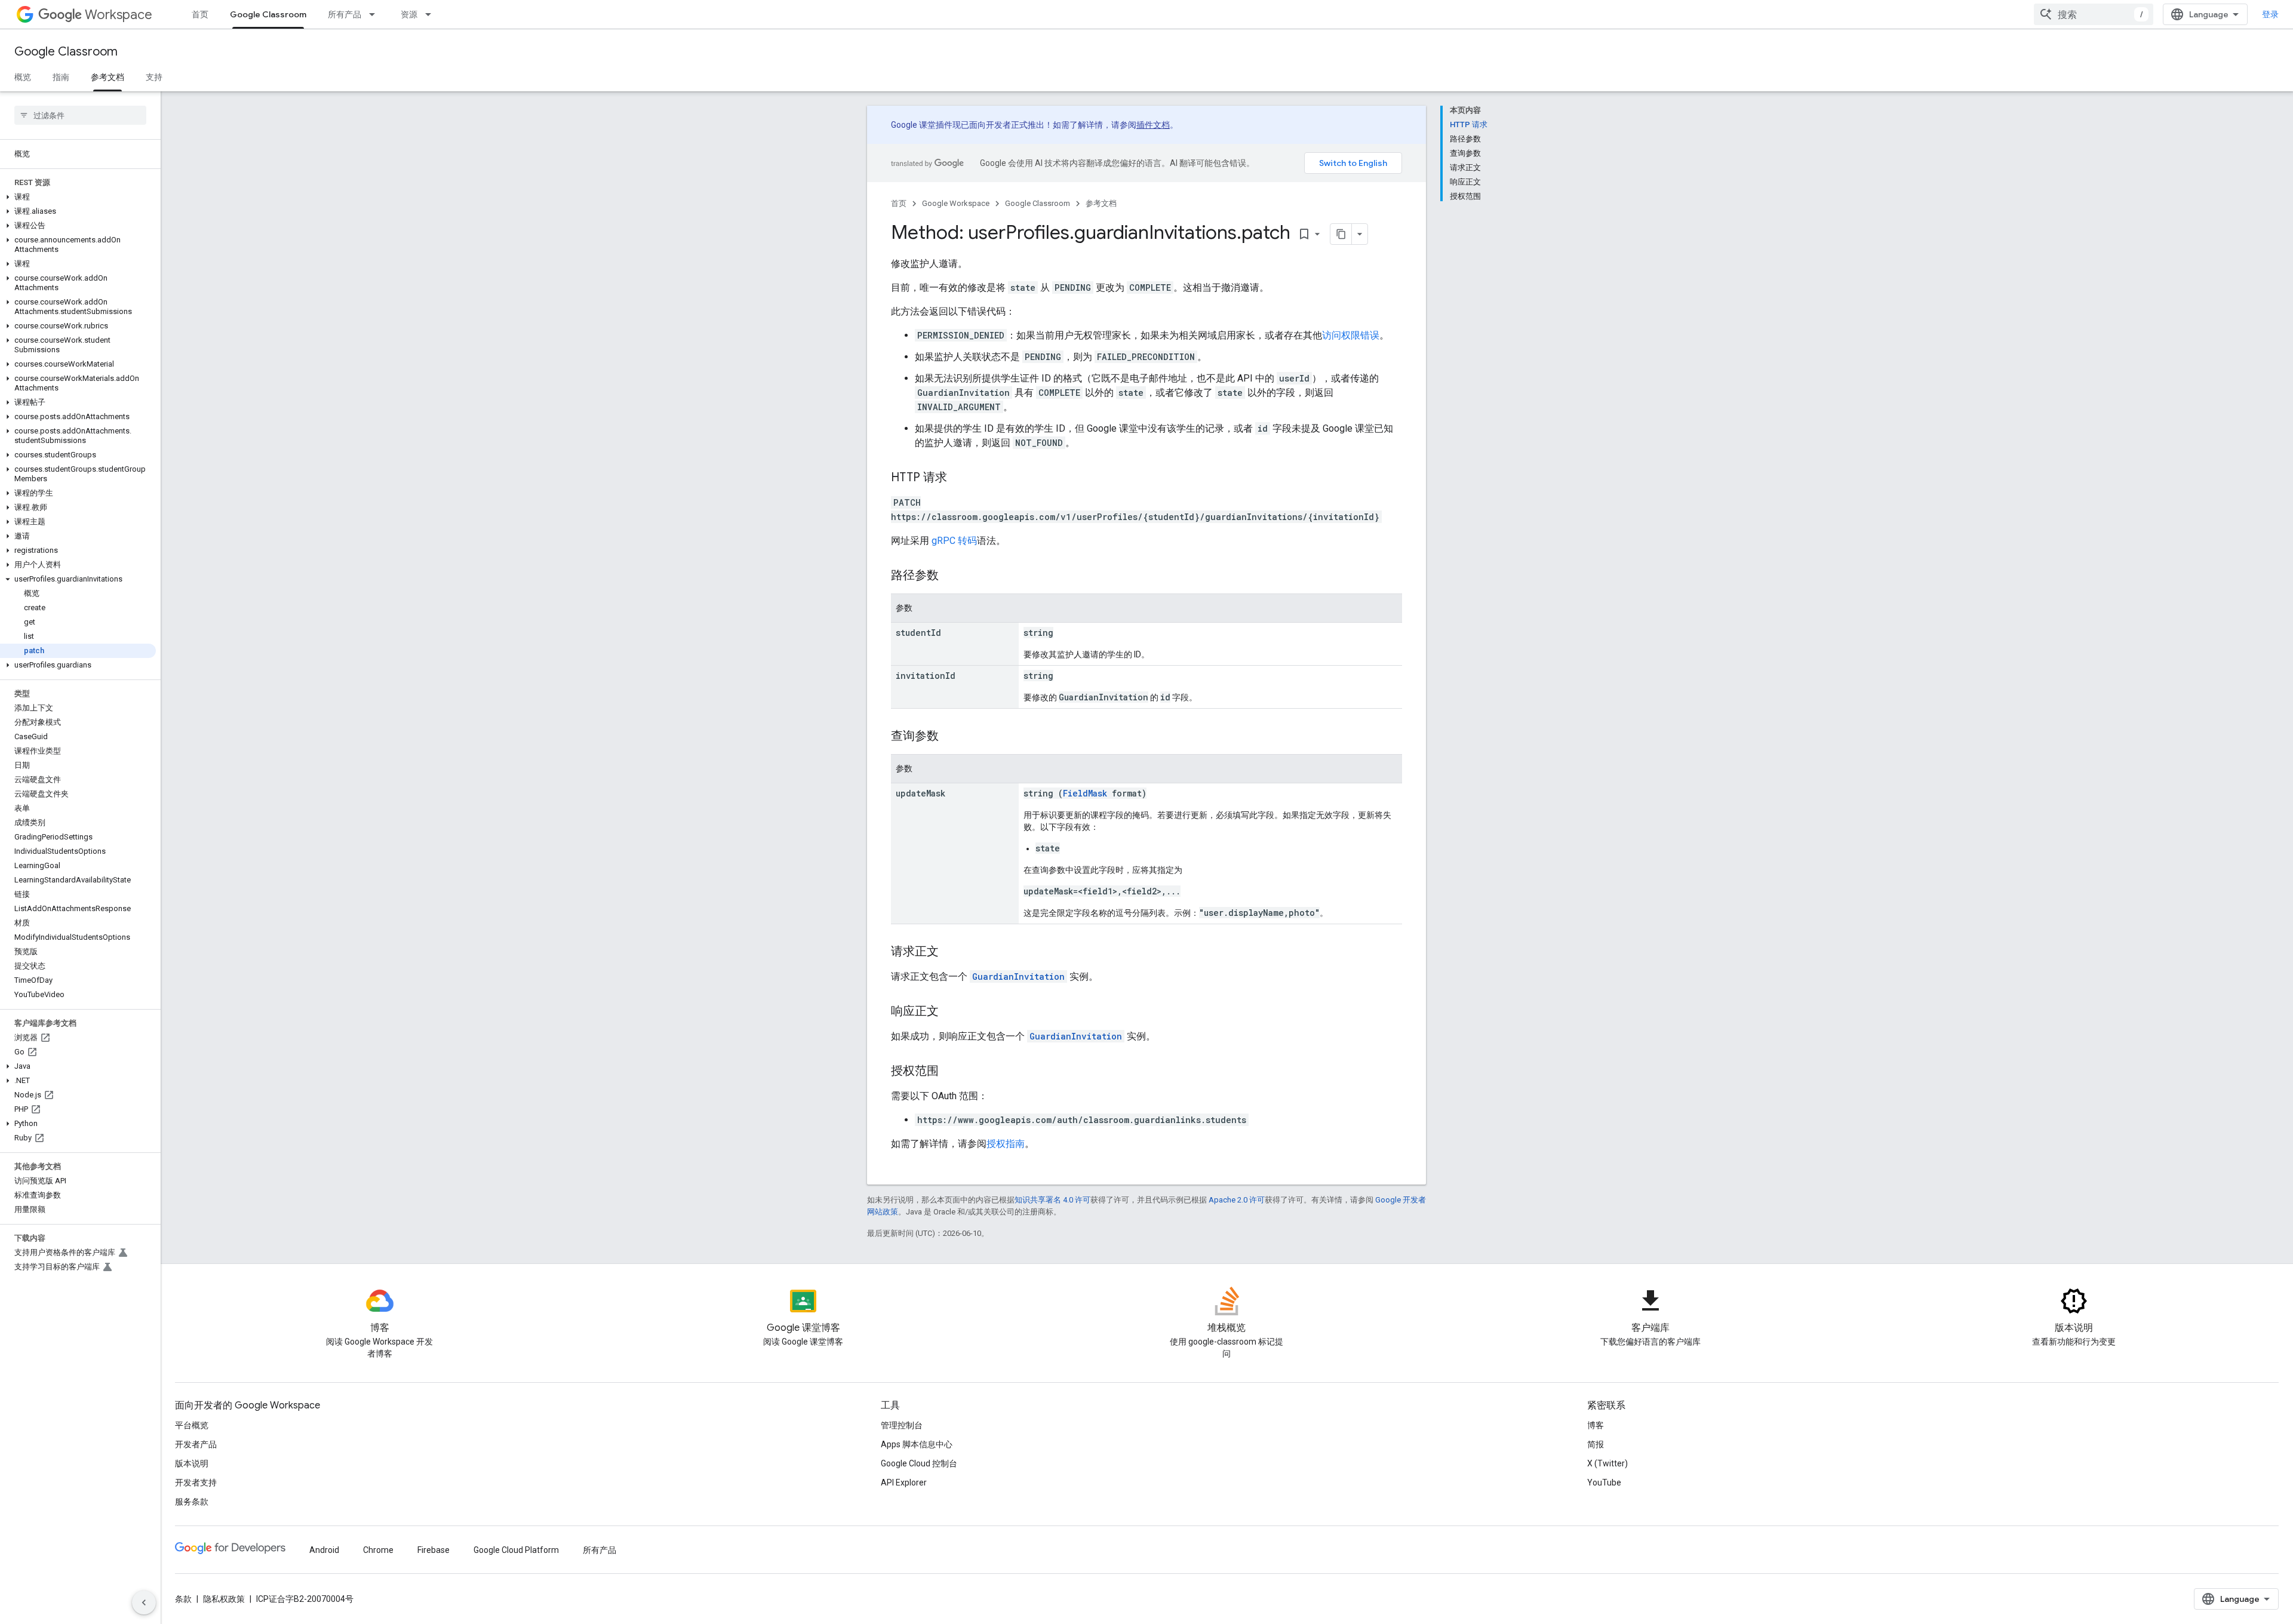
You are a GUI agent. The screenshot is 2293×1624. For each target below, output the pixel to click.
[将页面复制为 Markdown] (1341, 234)
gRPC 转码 (954, 541)
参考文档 (107, 77)
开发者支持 (196, 1482)
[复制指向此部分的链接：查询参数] (951, 737)
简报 (1596, 1444)
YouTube (1604, 1482)
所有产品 (345, 14)
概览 (23, 77)
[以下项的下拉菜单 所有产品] (376, 14)
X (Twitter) (1607, 1463)
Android (324, 1550)
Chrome (378, 1550)
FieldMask (1085, 793)
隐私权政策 (224, 1599)
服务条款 (192, 1502)
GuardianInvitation (1018, 976)
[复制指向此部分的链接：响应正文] (951, 1012)
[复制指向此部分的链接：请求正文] (951, 952)
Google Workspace (956, 203)
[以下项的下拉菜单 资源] (432, 14)
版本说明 (192, 1463)
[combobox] (2094, 14)
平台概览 (192, 1425)
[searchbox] (80, 115)
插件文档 (1153, 125)
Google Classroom (268, 14)
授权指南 (1006, 1144)
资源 (409, 14)
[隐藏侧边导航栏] (144, 1603)
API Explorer (904, 1482)
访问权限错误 (1351, 335)
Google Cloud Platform (516, 1550)
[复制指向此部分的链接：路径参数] (951, 576)
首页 (200, 14)
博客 (1596, 1425)
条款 (183, 1599)
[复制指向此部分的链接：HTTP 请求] (959, 478)
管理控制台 (902, 1425)
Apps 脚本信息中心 (917, 1444)
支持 (154, 77)
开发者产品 (196, 1444)
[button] (78, 197)
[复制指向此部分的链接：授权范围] (951, 1072)
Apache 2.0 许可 (1237, 1200)
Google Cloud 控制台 (919, 1463)
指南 (61, 77)
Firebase (434, 1550)
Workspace (119, 15)
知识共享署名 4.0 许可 (1052, 1200)
